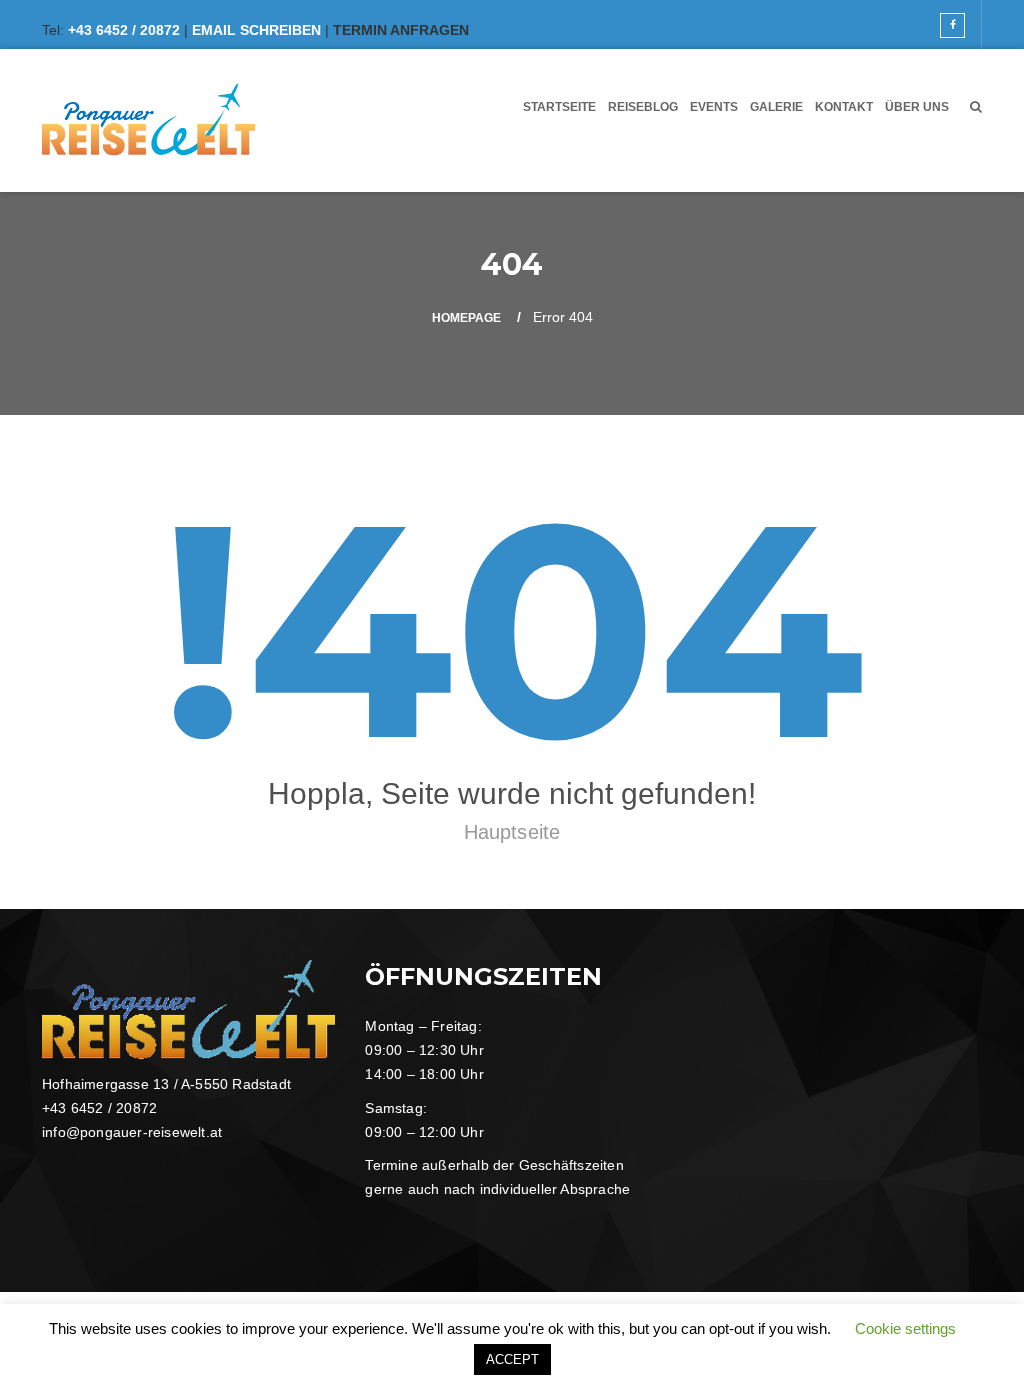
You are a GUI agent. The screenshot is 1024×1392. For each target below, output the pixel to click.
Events (714, 107)
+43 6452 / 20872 (124, 30)
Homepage (466, 318)
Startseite (559, 107)
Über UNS (917, 107)
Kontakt (844, 107)
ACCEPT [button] (512, 1359)
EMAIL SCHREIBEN (256, 30)
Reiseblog (643, 107)
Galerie (776, 107)
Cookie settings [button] (905, 1328)
